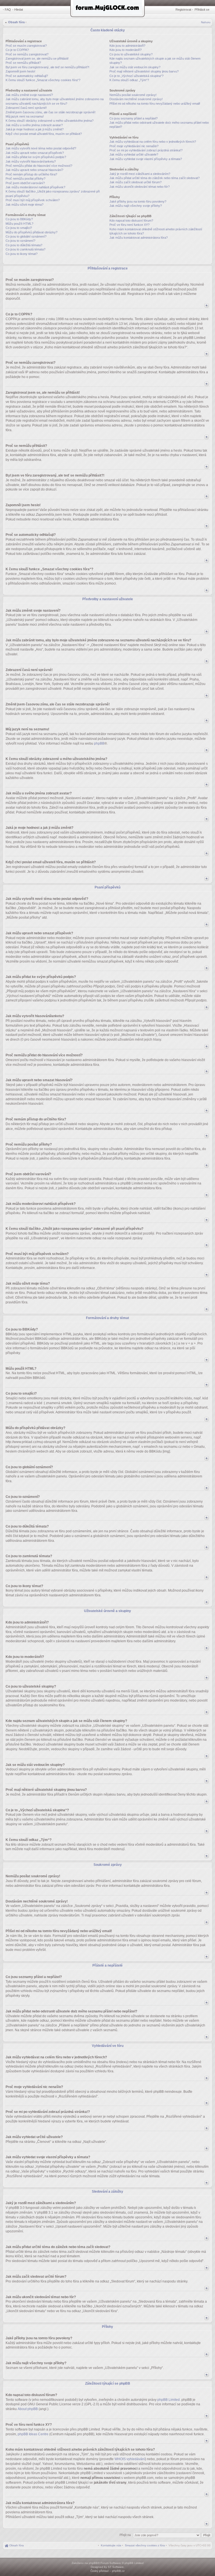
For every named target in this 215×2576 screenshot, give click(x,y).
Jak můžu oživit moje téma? (24, 205)
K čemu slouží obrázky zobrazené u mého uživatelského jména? (50, 121)
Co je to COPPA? (17, 50)
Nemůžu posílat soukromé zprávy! (133, 95)
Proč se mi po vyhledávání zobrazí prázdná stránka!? (146, 150)
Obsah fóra (16, 22)
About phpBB (28, 2409)
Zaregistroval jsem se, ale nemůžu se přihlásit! (37, 58)
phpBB (99, 743)
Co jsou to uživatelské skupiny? (131, 54)
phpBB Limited (169, 2400)
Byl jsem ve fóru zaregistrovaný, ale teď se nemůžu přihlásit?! (47, 67)
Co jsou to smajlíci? (19, 228)
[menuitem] (145, 2545)
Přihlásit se (202, 10)
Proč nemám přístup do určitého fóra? (31, 174)
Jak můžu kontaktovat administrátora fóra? (139, 238)
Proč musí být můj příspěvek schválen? (33, 200)
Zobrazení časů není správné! (26, 108)
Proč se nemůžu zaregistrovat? (27, 54)
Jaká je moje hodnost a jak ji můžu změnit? (35, 129)
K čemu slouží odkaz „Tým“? (129, 80)
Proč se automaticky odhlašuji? (27, 76)
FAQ (8, 10)
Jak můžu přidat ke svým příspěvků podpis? (36, 157)
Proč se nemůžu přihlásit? (23, 63)
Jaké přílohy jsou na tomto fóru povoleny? (138, 201)
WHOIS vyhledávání (130, 2459)
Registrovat (183, 10)
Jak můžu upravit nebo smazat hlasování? (34, 170)
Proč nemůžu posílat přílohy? (25, 179)
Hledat (19, 10)
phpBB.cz (118, 2571)
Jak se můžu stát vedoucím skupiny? (135, 67)
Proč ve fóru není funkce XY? (129, 225)
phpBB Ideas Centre (33, 2434)
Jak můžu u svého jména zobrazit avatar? (34, 125)
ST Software (116, 2567)
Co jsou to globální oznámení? (26, 236)
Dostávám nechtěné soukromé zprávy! (136, 99)
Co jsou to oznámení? (20, 241)
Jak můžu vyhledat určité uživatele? (134, 154)
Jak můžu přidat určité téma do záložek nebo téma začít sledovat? (155, 178)
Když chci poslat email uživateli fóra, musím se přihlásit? (44, 134)
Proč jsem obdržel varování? (25, 183)
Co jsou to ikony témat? (22, 254)
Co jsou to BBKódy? (19, 219)
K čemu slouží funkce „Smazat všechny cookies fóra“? (43, 80)
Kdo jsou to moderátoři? (126, 50)
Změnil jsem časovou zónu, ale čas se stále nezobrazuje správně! (51, 112)
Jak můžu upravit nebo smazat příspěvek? (35, 153)
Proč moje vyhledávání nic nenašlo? (134, 146)
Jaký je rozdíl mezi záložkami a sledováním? (140, 174)
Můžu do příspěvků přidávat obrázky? (31, 232)
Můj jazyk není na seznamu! (25, 116)
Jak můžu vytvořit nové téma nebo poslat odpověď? (41, 148)
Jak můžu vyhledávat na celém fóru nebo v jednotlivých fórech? (153, 142)
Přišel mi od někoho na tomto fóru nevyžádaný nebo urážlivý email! (155, 104)
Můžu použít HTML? (19, 224)
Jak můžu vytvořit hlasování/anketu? (31, 161)
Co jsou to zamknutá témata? (25, 249)
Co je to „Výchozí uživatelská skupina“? (136, 76)
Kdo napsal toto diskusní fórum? (131, 220)
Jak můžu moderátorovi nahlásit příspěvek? (35, 187)
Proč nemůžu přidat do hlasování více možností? (39, 166)
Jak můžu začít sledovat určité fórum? (135, 182)
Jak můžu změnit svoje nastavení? (29, 95)
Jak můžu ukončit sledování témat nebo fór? (140, 187)
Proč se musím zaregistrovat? (26, 46)
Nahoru (206, 22)
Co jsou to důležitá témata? (24, 245)
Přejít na (126, 2535)
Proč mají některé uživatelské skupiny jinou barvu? (144, 71)
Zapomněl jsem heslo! (20, 71)
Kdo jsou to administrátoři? (127, 46)
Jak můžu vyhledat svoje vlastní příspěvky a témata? (146, 159)
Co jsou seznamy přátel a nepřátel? (134, 118)
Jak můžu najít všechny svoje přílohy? (136, 206)
